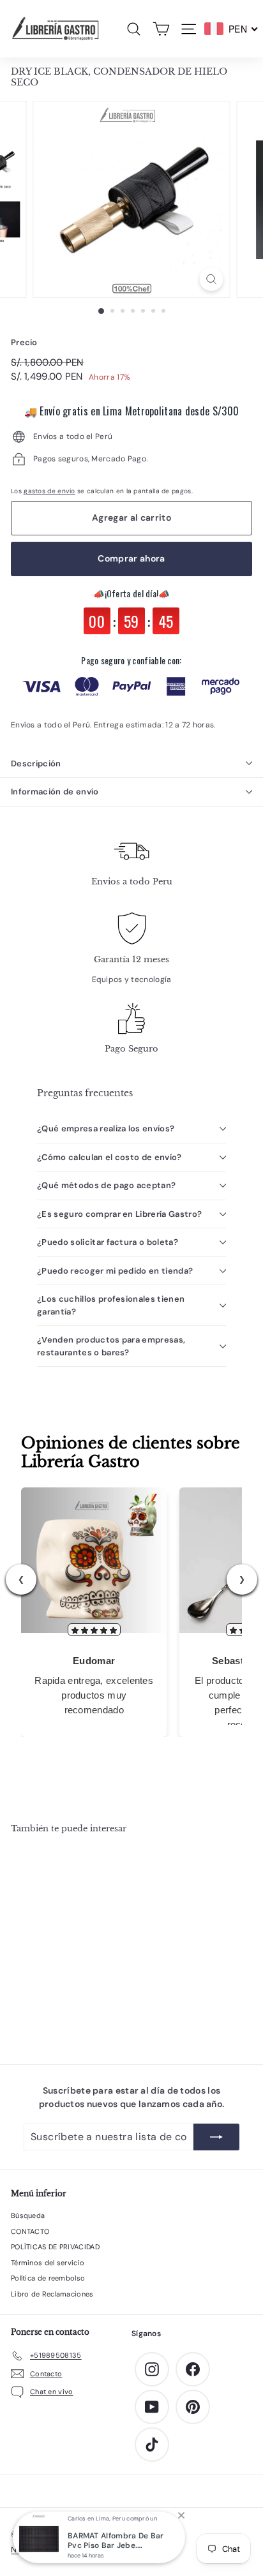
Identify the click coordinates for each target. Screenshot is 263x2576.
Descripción (36, 763)
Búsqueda (28, 2215)
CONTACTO (30, 2231)
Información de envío (55, 792)
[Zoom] (212, 279)
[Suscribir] (216, 2137)
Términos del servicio (48, 2263)
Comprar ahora (131, 558)
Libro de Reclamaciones (52, 2294)
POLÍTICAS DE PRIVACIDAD (55, 2247)
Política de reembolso (48, 2278)
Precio (24, 342)
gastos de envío (49, 491)
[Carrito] (161, 29)
